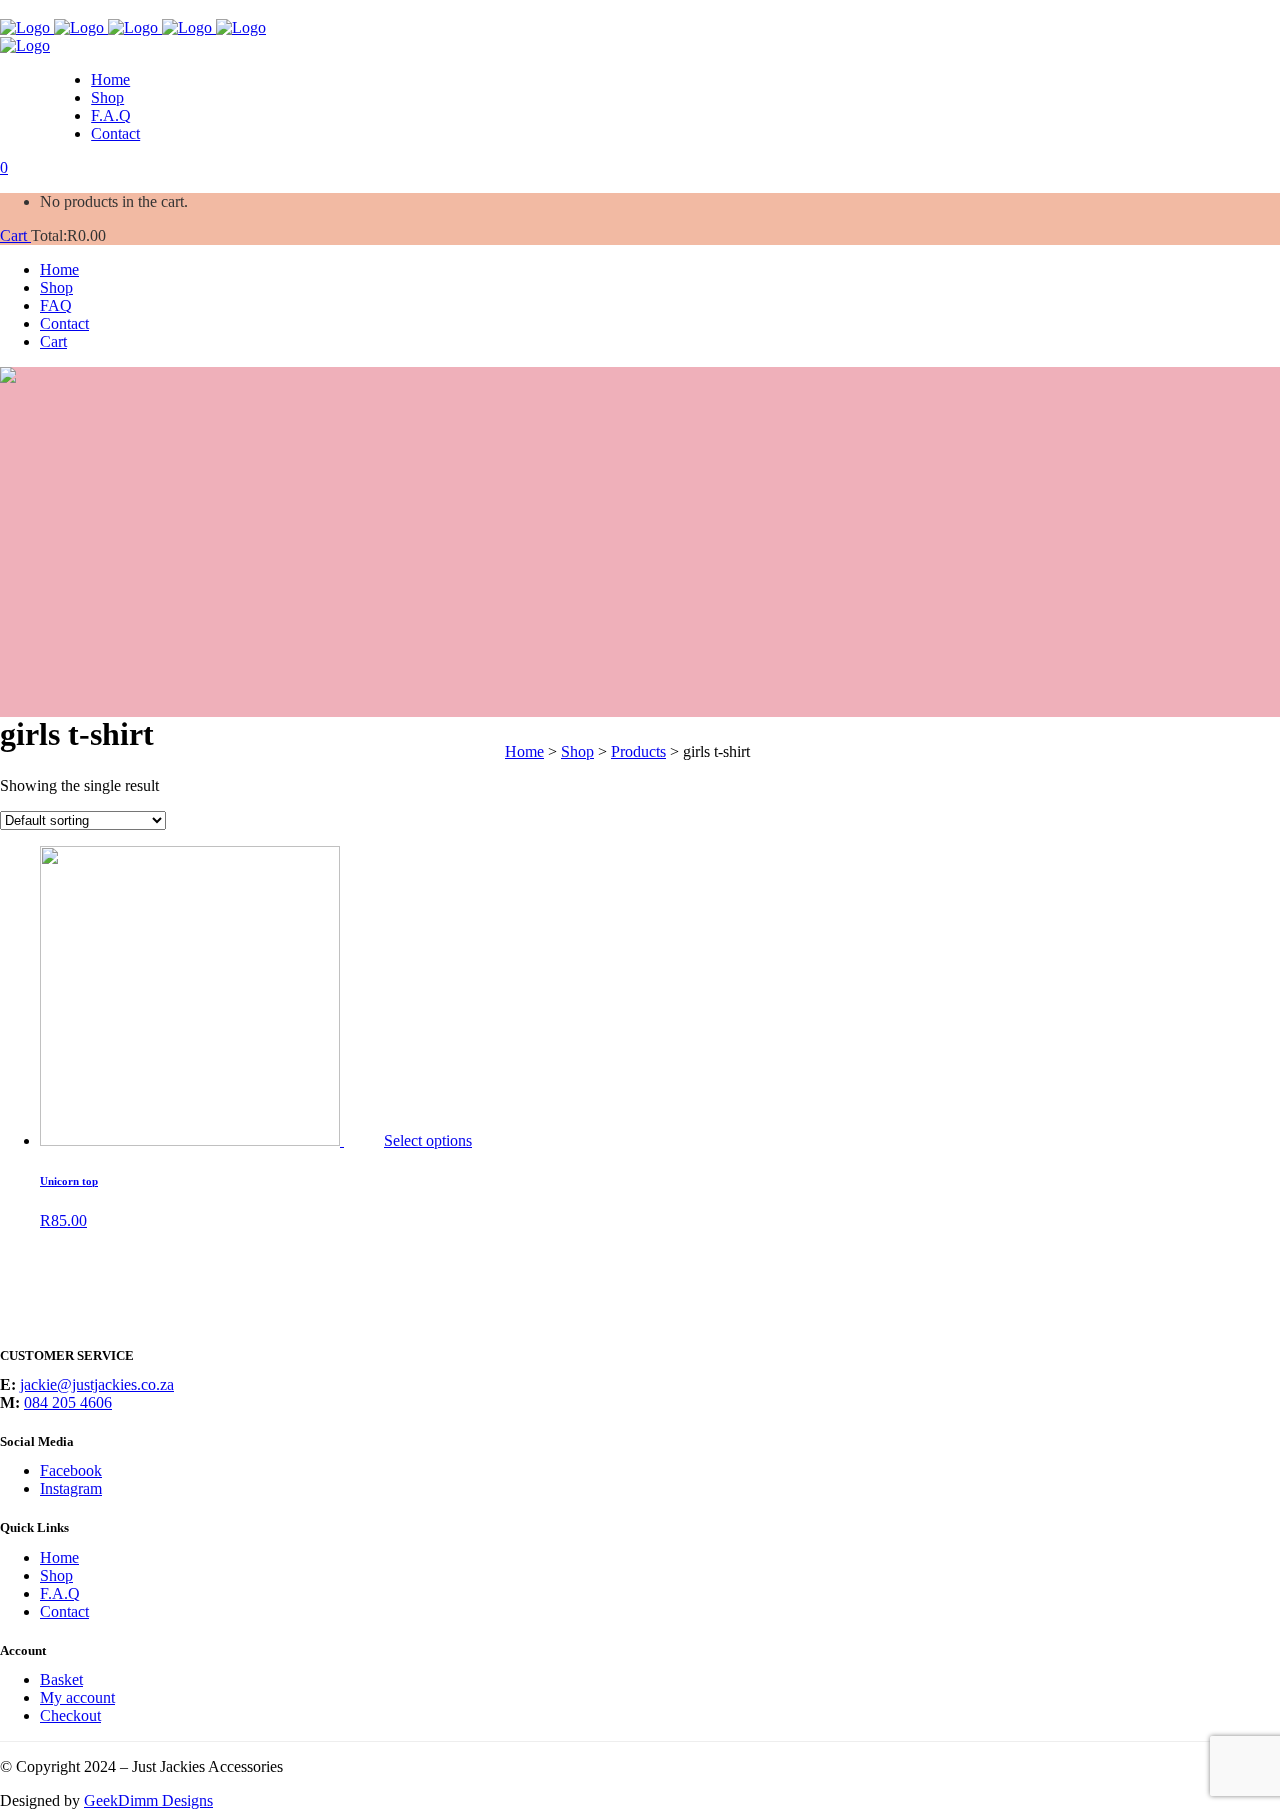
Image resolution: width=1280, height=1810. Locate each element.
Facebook (71, 1470)
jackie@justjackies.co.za (97, 1384)
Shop (56, 1575)
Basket (61, 1679)
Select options (428, 1140)
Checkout (70, 1715)
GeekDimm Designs (148, 1800)
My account (77, 1697)
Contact (64, 1611)
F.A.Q (60, 1593)
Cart (15, 235)
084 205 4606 (68, 1402)
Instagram (71, 1488)
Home (59, 1557)
